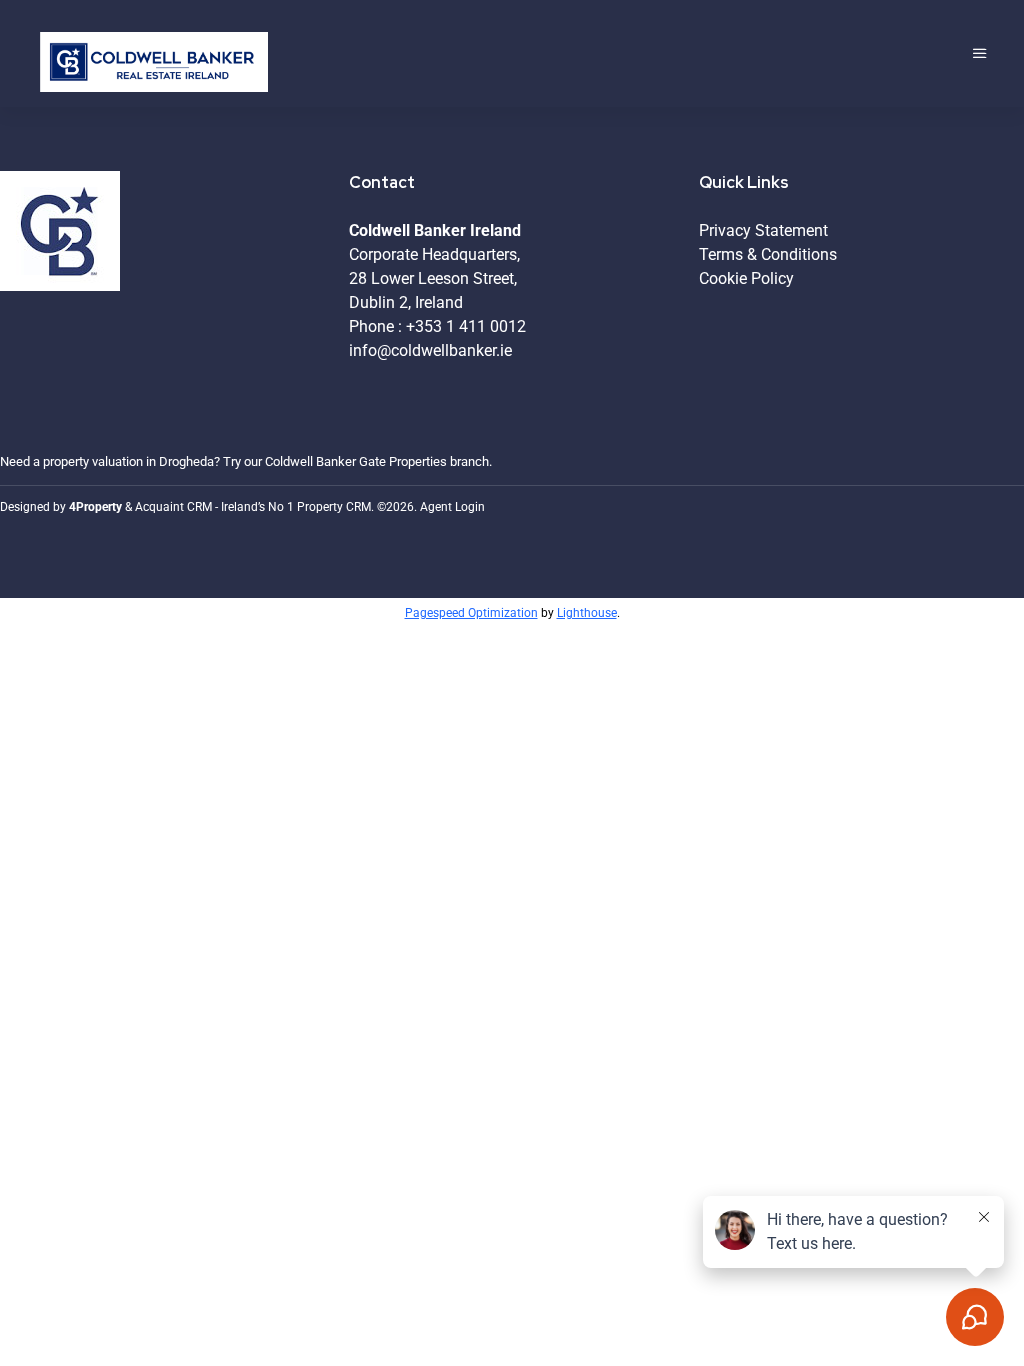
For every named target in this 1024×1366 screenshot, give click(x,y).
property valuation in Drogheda (128, 461)
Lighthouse (587, 613)
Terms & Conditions (768, 254)
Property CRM (334, 507)
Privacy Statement (763, 230)
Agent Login (452, 507)
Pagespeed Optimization (471, 613)
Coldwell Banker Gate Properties (356, 461)
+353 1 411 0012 (466, 326)
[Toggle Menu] (980, 54)
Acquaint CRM (173, 507)
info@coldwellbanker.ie (430, 350)
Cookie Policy (746, 278)
